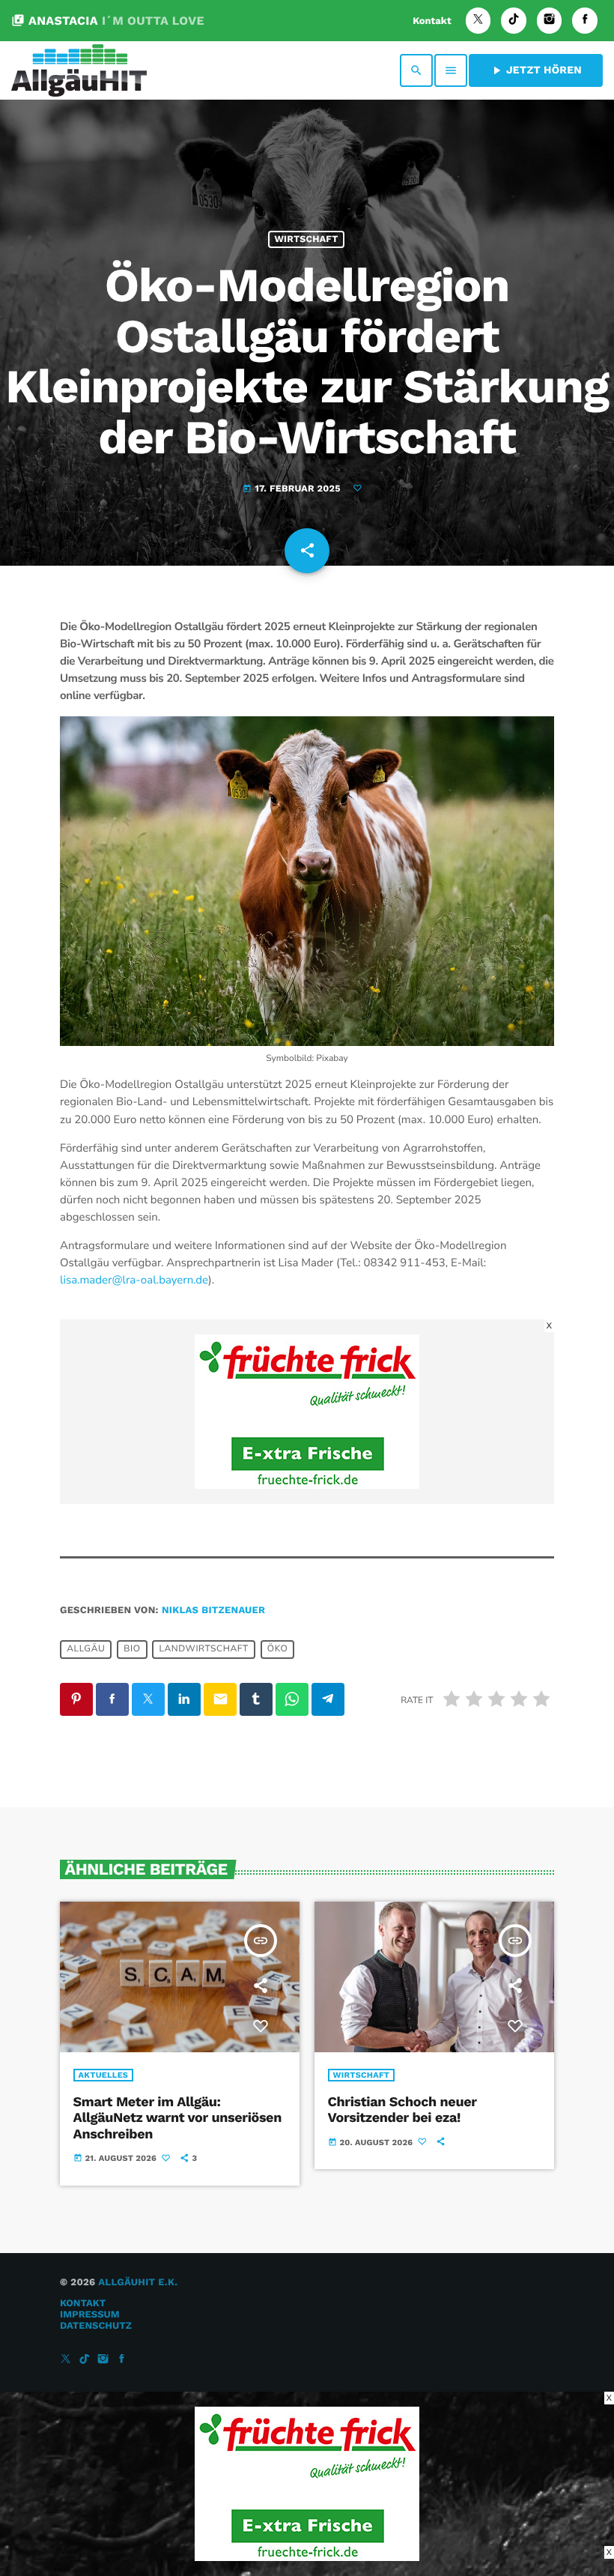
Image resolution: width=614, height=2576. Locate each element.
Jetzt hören (536, 70)
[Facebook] (585, 21)
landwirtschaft (204, 1649)
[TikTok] (514, 21)
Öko (277, 1649)
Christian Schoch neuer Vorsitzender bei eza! (402, 2110)
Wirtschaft (306, 239)
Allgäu (86, 1649)
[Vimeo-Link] (79, 70)
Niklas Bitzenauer (213, 1611)
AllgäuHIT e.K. (138, 2283)
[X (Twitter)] (478, 21)
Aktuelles (104, 2075)
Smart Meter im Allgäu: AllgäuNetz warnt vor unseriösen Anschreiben (177, 2118)
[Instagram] (550, 21)
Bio (132, 1649)
